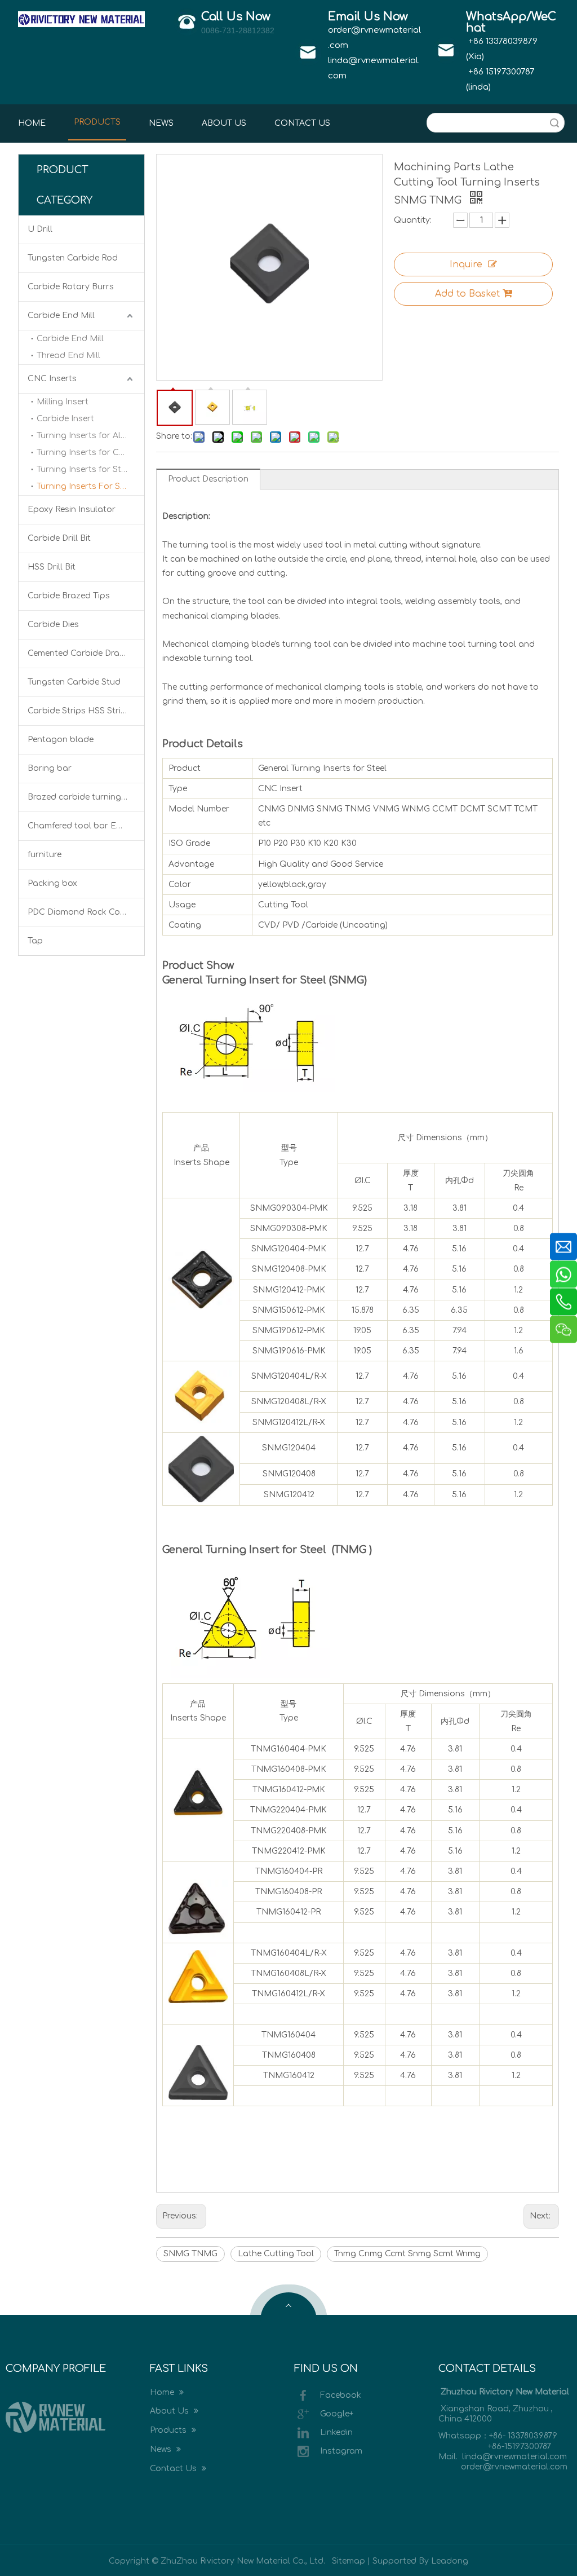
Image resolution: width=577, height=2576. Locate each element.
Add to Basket (467, 294)
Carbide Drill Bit (59, 538)
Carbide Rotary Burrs (71, 287)
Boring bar (50, 768)
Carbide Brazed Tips (69, 596)
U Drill (40, 229)
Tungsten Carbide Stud (74, 682)
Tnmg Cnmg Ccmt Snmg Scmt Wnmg (407, 2254)
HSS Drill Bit (52, 567)
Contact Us (174, 2469)
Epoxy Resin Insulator (72, 510)
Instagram (341, 2451)
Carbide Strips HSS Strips (79, 711)
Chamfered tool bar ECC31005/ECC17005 (86, 826)
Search (554, 123)
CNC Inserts (52, 379)
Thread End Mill (68, 356)
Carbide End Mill (61, 316)
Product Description (208, 479)
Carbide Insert (65, 419)
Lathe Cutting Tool (276, 2254)
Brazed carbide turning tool (84, 797)
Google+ (337, 2413)
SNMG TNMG (190, 2254)
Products (169, 2430)
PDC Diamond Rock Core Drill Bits (86, 912)
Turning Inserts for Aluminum (90, 436)
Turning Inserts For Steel (86, 486)
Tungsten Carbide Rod (73, 258)
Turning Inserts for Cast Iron (90, 453)
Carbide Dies (53, 625)
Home (163, 2392)
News (162, 2449)
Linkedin (336, 2432)
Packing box (52, 883)
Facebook (341, 2395)
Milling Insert (63, 402)
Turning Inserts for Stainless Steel (90, 469)
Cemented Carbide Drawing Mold (86, 653)
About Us (170, 2411)
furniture (45, 855)
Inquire (466, 264)
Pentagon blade (61, 740)
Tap (35, 941)
